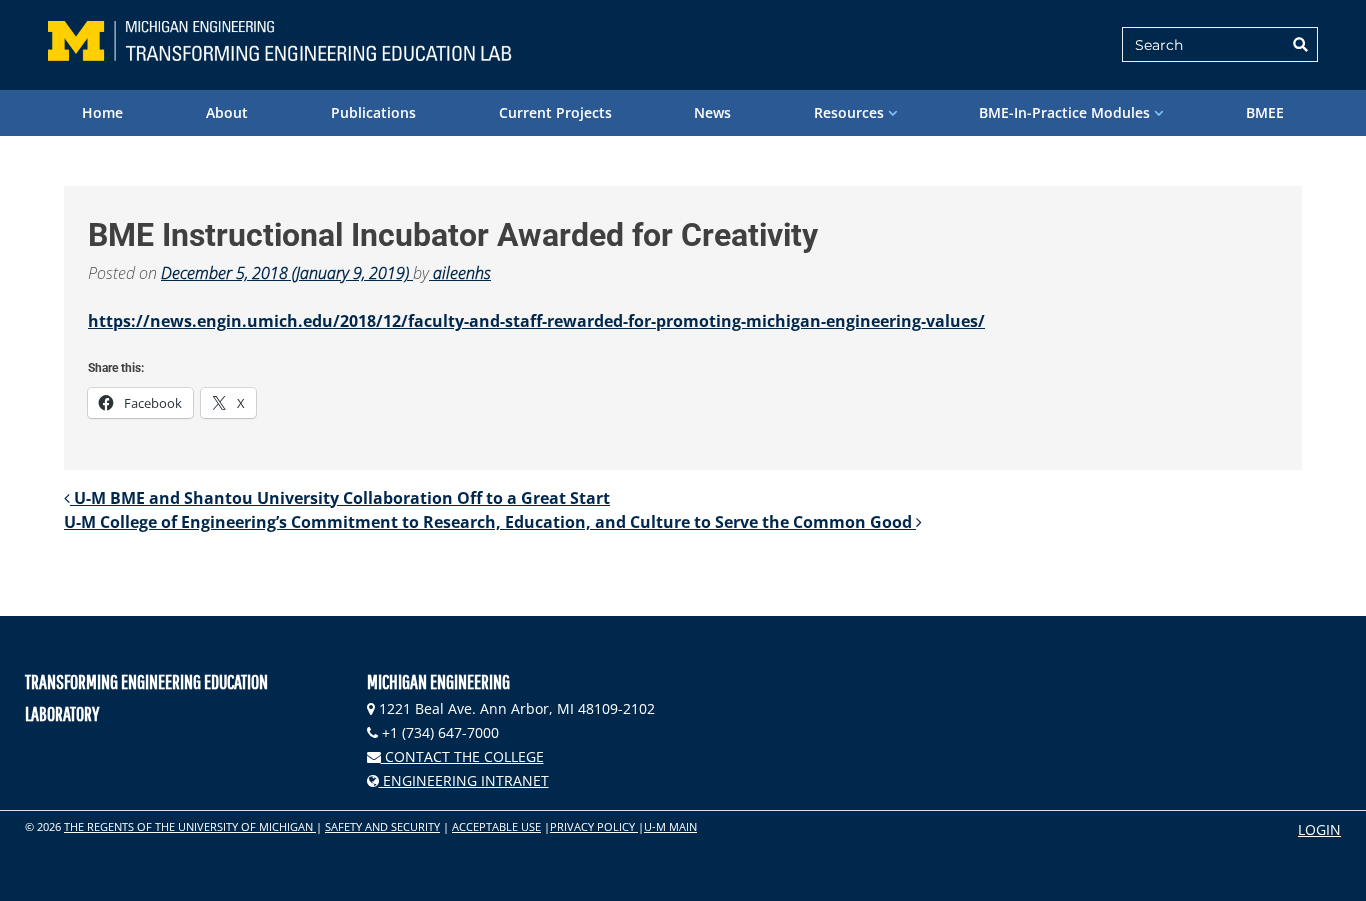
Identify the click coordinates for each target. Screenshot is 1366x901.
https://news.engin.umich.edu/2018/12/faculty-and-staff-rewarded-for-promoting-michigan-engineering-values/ (536, 321)
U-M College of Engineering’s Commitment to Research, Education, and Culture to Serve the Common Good (490, 522)
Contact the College (462, 756)
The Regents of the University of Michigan (190, 826)
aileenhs (460, 273)
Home (102, 112)
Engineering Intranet (464, 780)
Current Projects (555, 112)
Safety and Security (382, 826)
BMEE (1265, 112)
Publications (373, 112)
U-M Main (670, 826)
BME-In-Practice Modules (1064, 112)
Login (1319, 829)
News (712, 112)
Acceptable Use (496, 826)
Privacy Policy (594, 826)
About (227, 112)
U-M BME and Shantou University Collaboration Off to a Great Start (340, 498)
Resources (849, 112)
